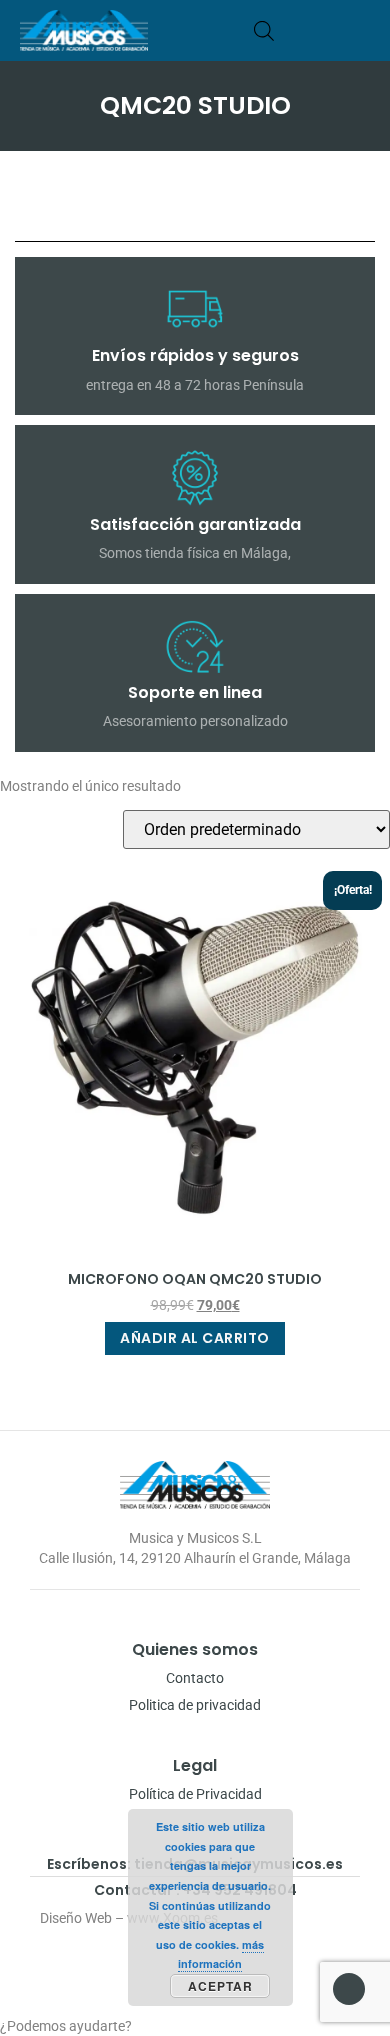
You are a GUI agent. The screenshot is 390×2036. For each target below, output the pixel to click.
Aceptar (220, 1986)
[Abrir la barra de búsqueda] (264, 30)
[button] (363, 30)
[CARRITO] (294, 30)
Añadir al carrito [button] (195, 1338)
